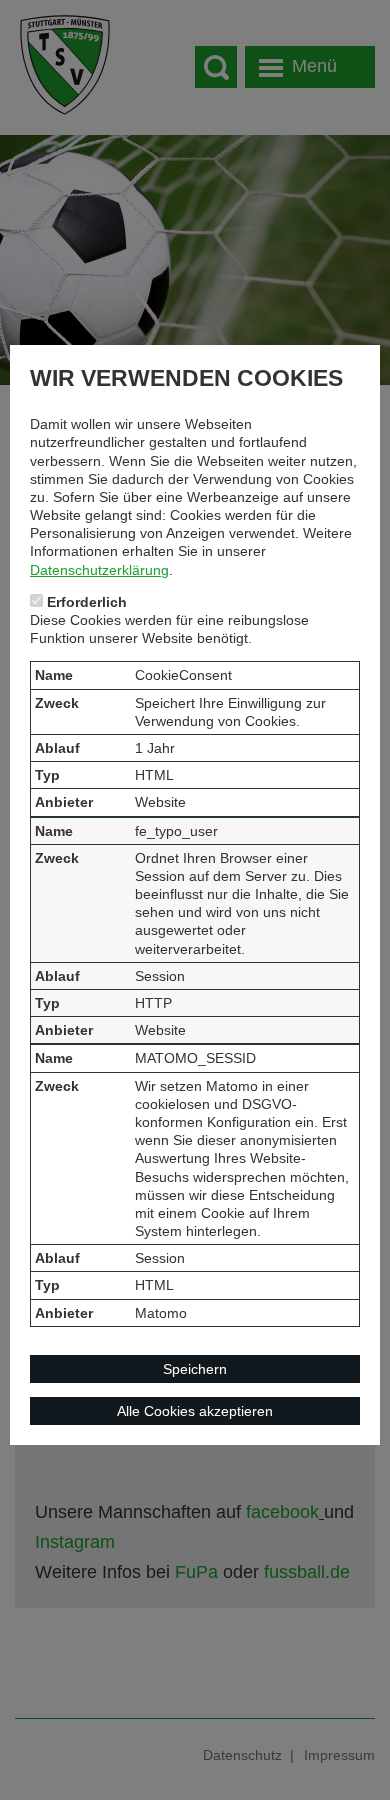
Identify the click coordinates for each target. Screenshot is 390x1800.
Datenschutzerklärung (99, 570)
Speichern (195, 1369)
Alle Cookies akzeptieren (195, 1411)
